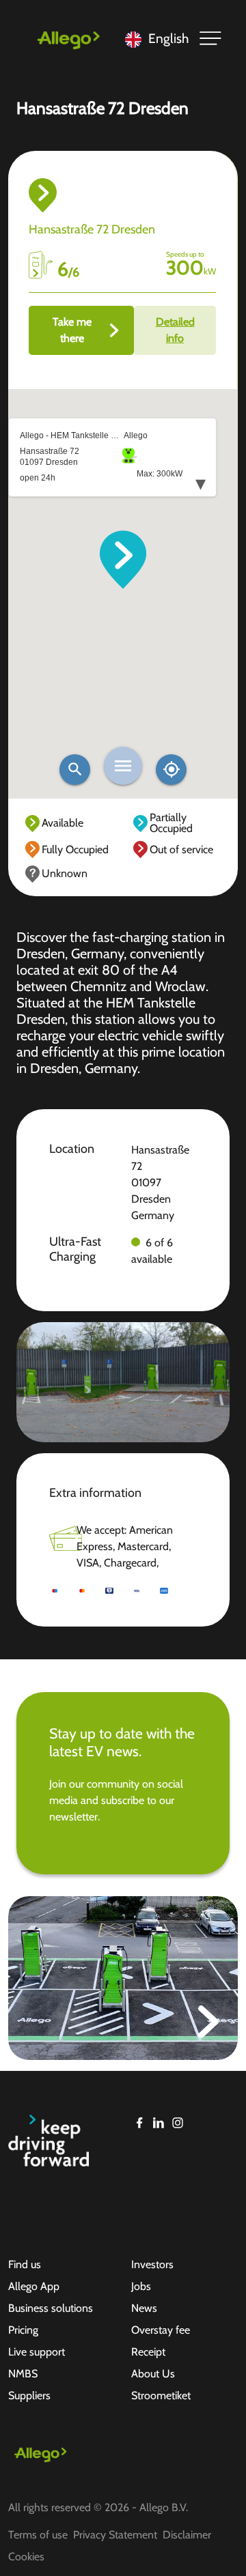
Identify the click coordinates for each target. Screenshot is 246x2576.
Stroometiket (161, 2395)
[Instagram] (178, 2123)
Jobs (141, 2286)
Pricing (23, 2330)
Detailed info (175, 330)
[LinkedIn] (159, 2123)
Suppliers (29, 2395)
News (144, 2308)
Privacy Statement (115, 2535)
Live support (37, 2352)
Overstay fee (161, 2330)
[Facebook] (139, 2123)
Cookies (26, 2557)
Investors (152, 2264)
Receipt (148, 2352)
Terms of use (38, 2535)
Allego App (34, 2286)
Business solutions (51, 2308)
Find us (25, 2264)
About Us (153, 2374)
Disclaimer (187, 2535)
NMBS (23, 2374)
